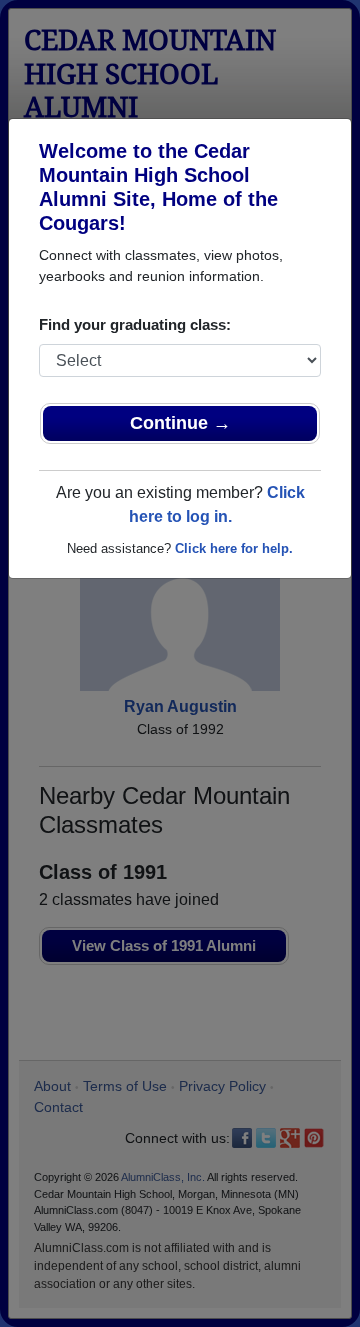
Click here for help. (234, 548)
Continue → (180, 423)
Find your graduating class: (135, 324)
